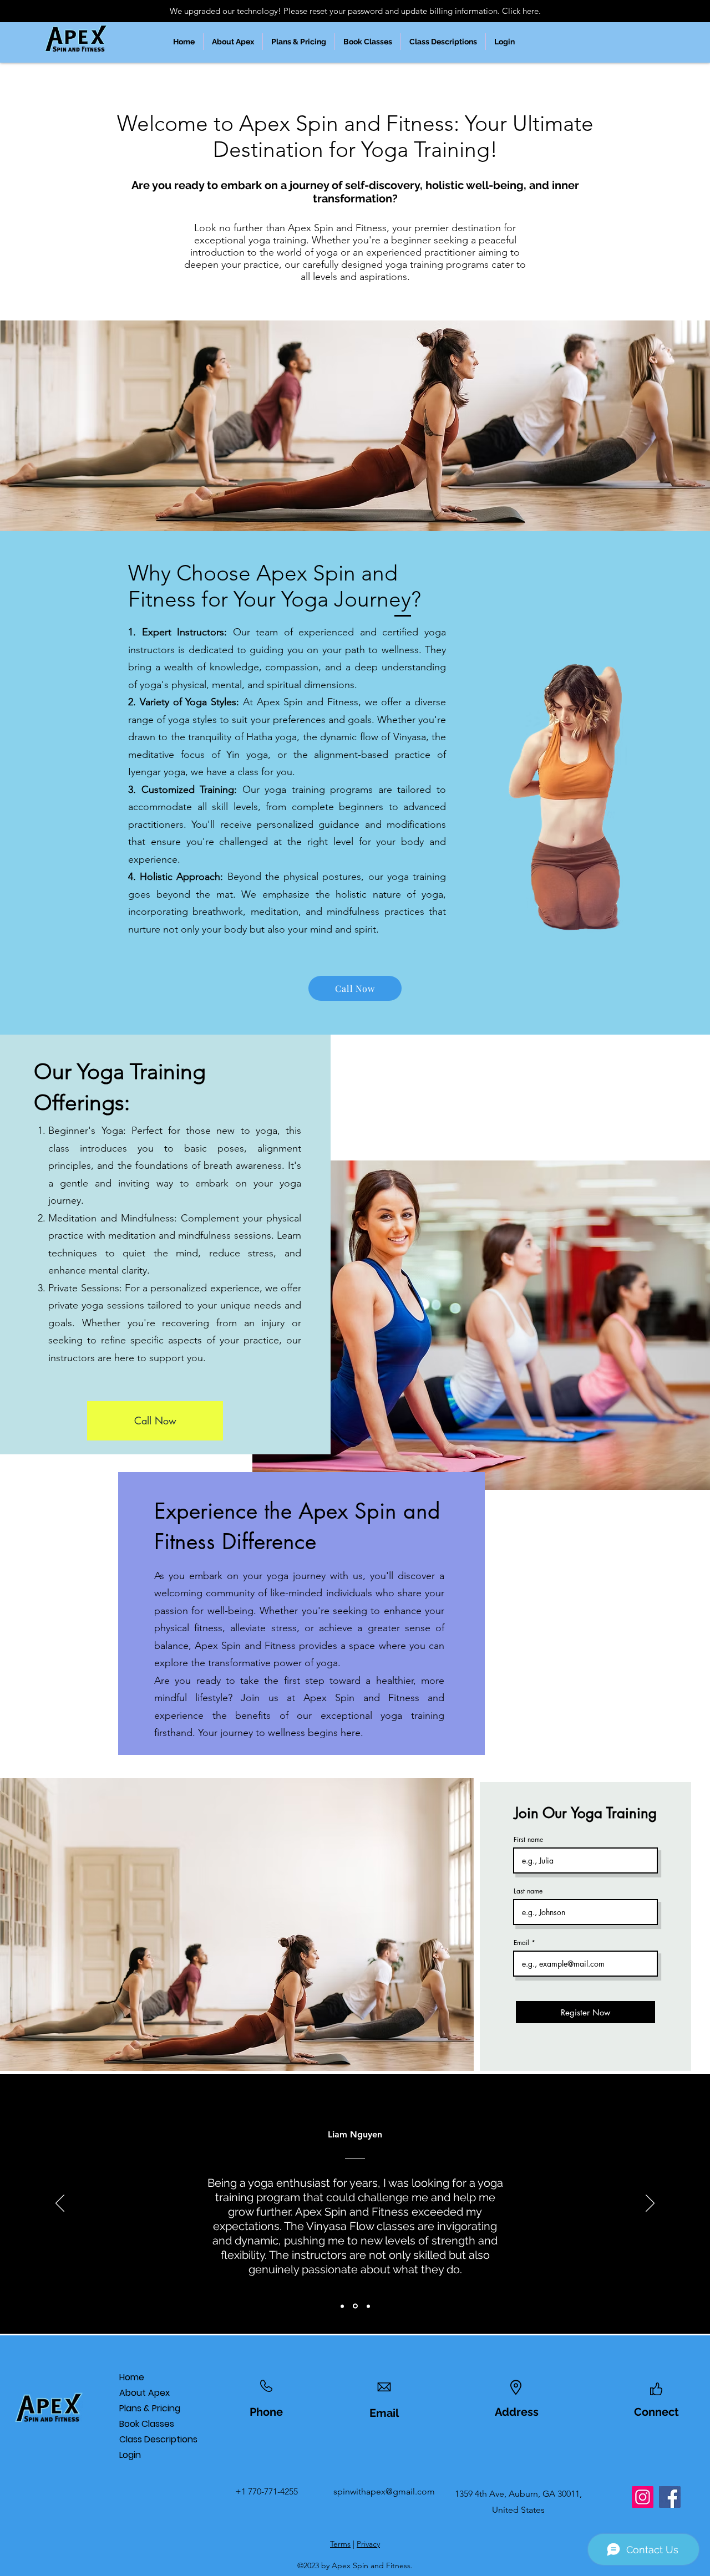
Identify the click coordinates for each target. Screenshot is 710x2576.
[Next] (650, 2204)
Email (521, 1943)
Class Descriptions (153, 2439)
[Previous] (60, 2204)
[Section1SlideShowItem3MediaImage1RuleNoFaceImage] (368, 2306)
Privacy (368, 2544)
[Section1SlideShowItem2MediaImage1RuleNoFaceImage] (355, 2306)
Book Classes (147, 2424)
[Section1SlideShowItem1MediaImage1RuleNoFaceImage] (342, 2306)
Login (130, 2455)
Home (132, 2377)
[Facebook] (670, 2497)
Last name (528, 1891)
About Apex (144, 2393)
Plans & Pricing (150, 2408)
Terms (340, 2544)
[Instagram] (643, 2497)
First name (528, 1840)
